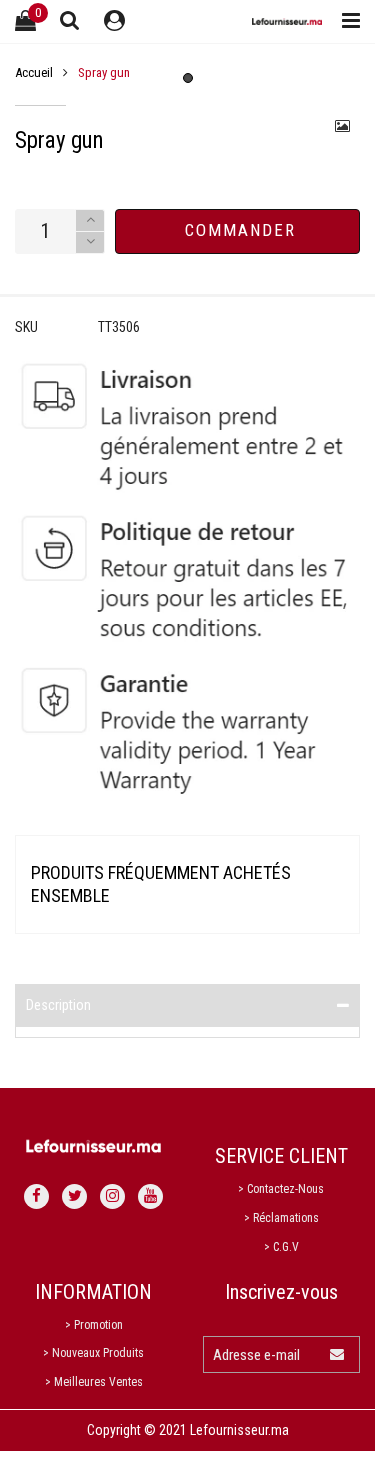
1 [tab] (188, 78)
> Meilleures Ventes (94, 1382)
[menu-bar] (346, 21)
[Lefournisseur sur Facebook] (36, 1196)
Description (58, 1005)
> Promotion (94, 1325)
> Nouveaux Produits (93, 1353)
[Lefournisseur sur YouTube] (150, 1196)
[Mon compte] (114, 21)
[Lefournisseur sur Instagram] (112, 1196)
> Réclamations (281, 1218)
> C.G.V (281, 1247)
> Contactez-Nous (281, 1189)
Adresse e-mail (256, 1355)
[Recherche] (70, 20)
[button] (90, 242)
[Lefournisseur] (287, 21)
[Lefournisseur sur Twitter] (74, 1196)
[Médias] (343, 126)
